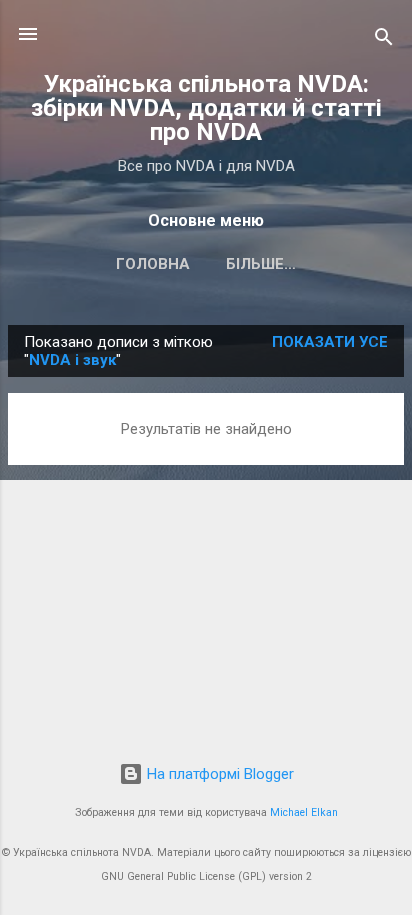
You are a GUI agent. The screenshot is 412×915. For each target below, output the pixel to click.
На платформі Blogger (218, 774)
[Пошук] (384, 40)
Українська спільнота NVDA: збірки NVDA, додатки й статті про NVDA (206, 108)
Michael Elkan (304, 812)
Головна (153, 264)
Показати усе (330, 342)
